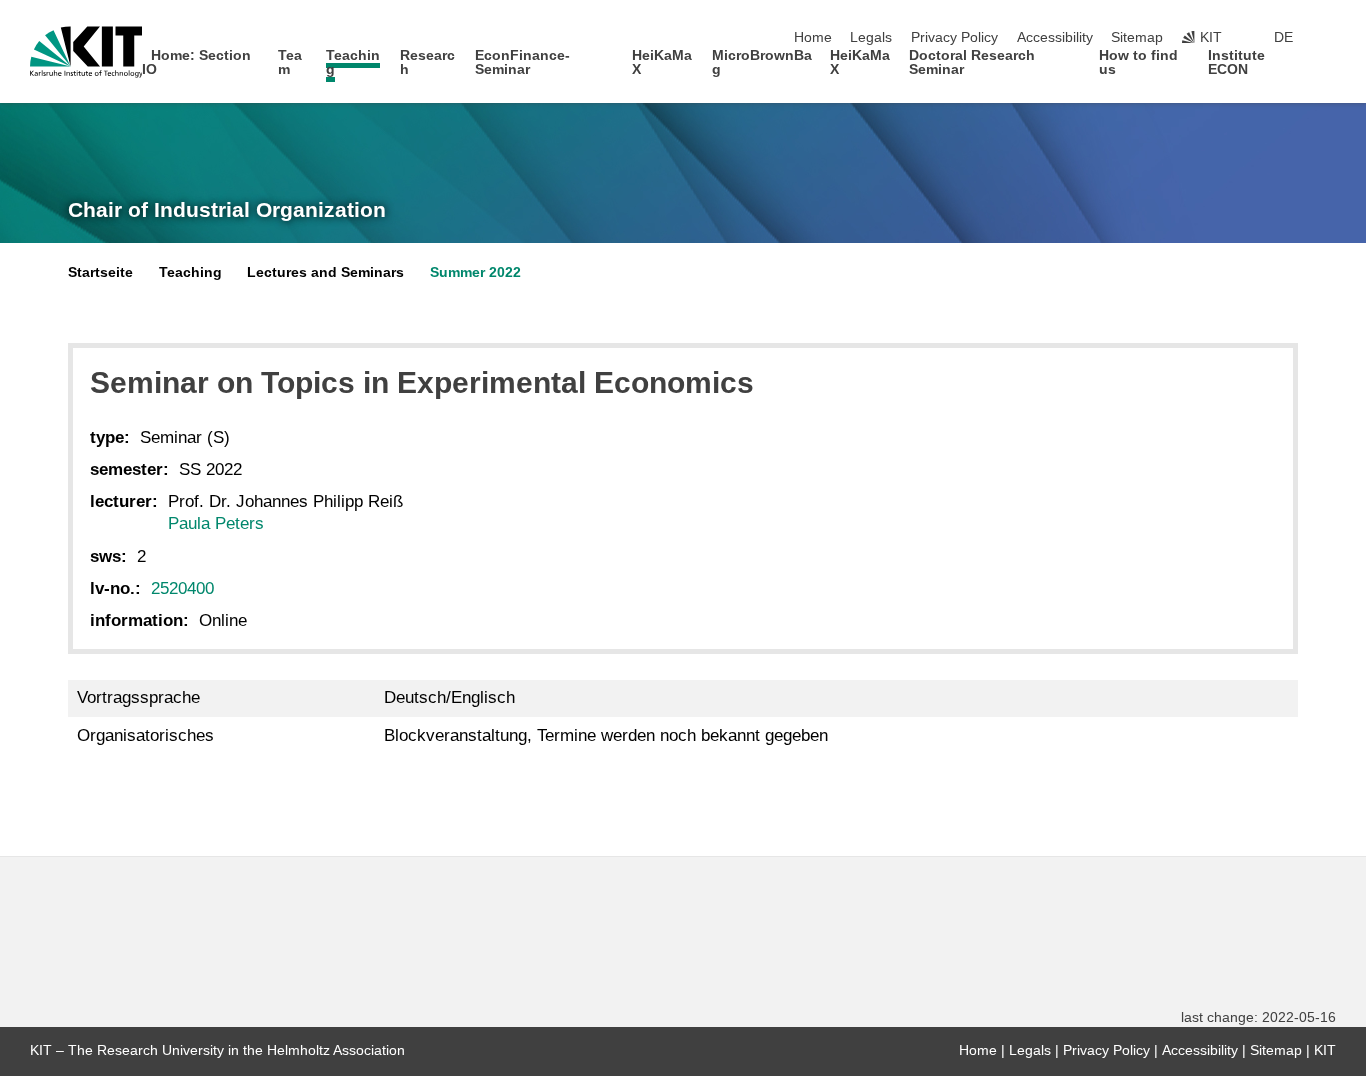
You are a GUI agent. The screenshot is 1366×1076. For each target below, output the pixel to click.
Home (813, 37)
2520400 (182, 588)
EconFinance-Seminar (522, 62)
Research (427, 62)
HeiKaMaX (662, 62)
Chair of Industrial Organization (227, 210)
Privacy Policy (954, 37)
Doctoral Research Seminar (972, 62)
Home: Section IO (196, 62)
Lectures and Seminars (325, 272)
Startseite (100, 272)
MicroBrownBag (762, 62)
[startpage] (1330, 68)
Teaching (353, 62)
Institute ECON (1236, 62)
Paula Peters (216, 523)
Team (290, 62)
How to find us (1138, 62)
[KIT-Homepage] (86, 52)
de (1283, 37)
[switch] (1330, 38)
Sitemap (1137, 37)
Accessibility (1055, 37)
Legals (871, 37)
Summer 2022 (475, 272)
